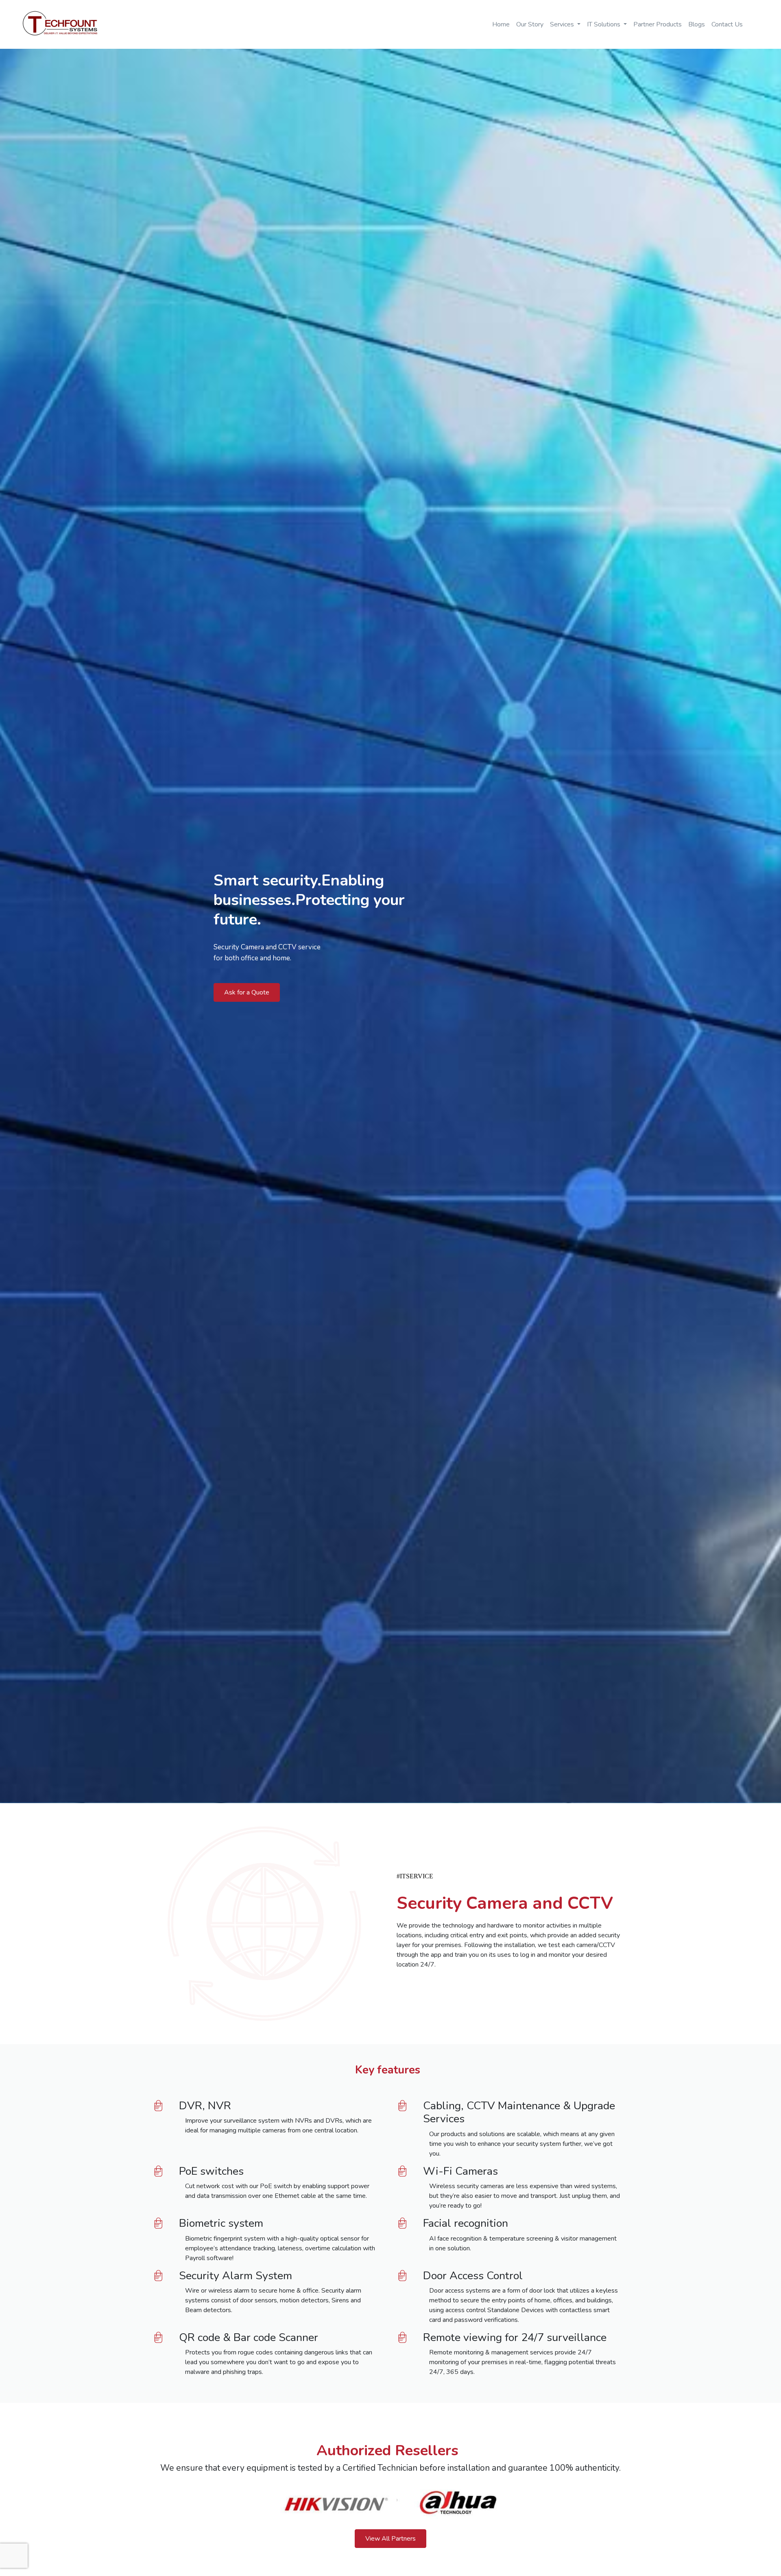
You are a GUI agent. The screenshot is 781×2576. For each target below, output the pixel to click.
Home (501, 24)
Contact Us (727, 24)
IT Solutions (604, 24)
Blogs (697, 24)
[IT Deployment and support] (55, 24)
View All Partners (390, 2539)
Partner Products (658, 24)
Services (563, 24)
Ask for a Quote (247, 992)
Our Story (530, 24)
